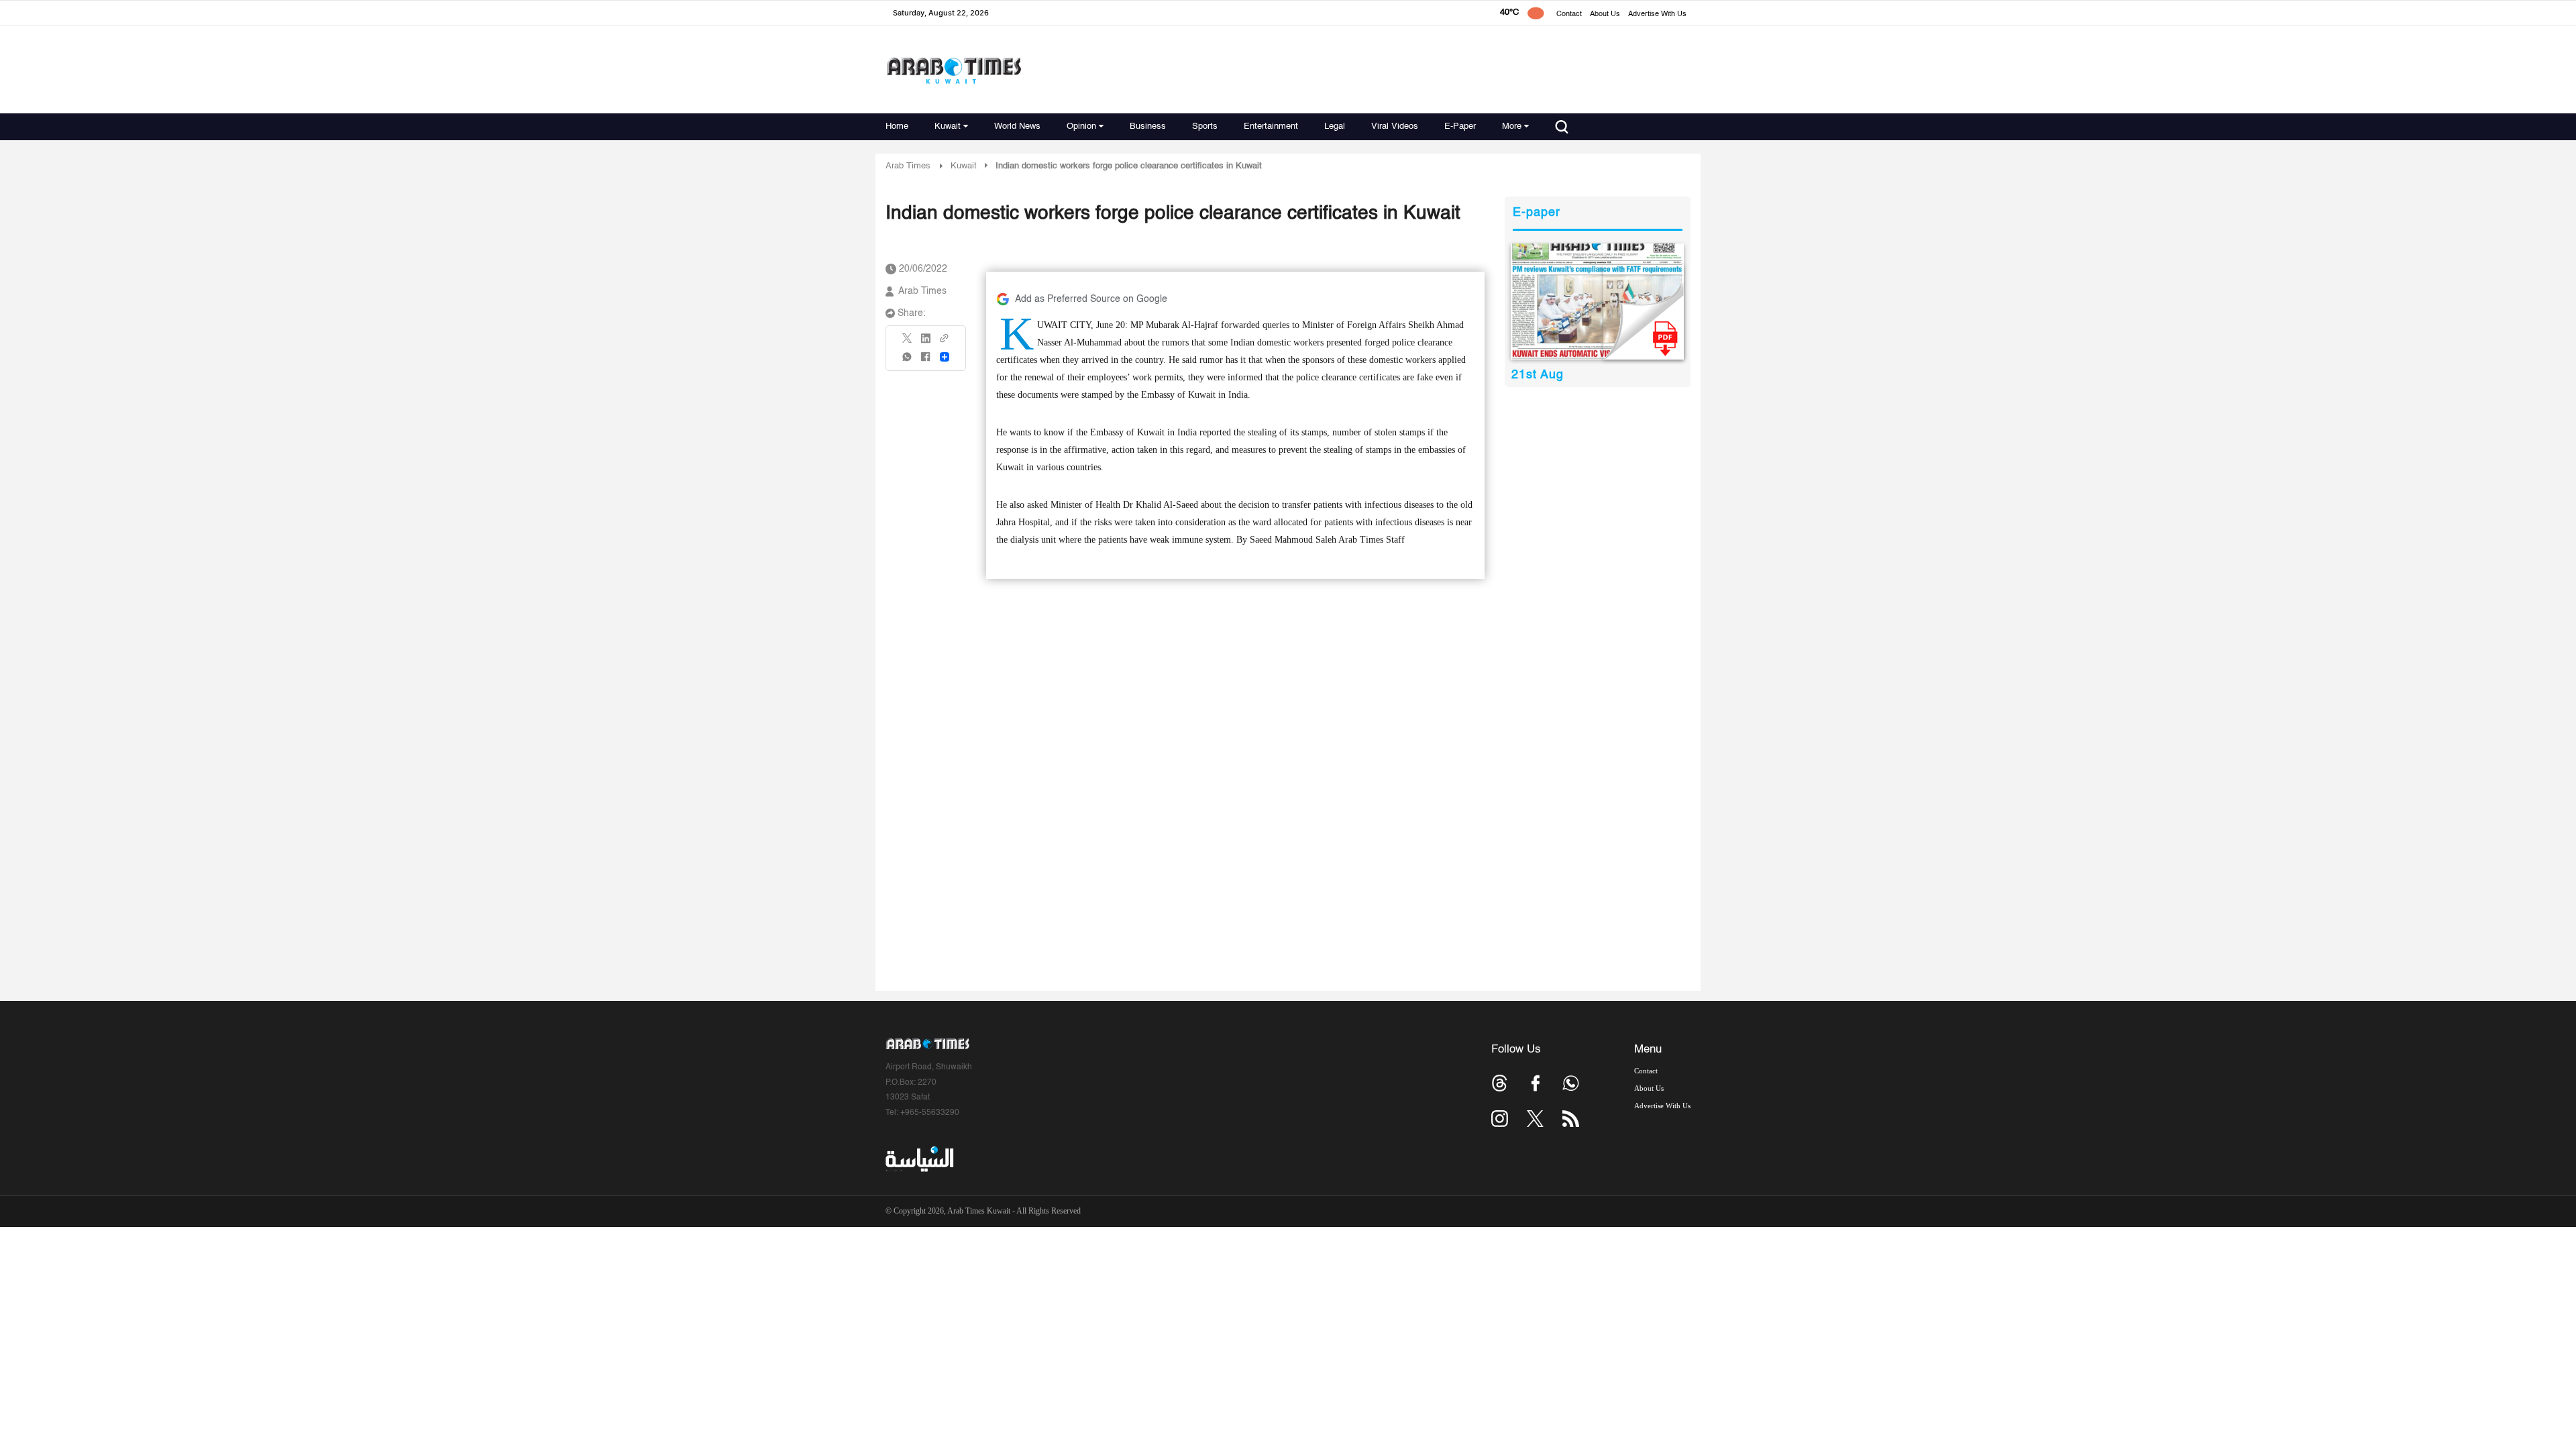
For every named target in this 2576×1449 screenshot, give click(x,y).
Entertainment (1271, 126)
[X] (908, 342)
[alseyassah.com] (919, 1159)
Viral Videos (1395, 126)
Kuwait (948, 126)
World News (1017, 126)
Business (1148, 126)
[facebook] (926, 361)
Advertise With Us (1657, 14)
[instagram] (1500, 1119)
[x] (1535, 1119)
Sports (1205, 126)
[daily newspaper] (1598, 302)
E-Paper (1460, 126)
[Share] (945, 357)
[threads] (1500, 1083)
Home (897, 126)
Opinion (1081, 126)
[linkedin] (926, 343)
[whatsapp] (908, 361)
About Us (1605, 14)
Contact (1569, 14)
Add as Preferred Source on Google (1091, 299)
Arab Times (908, 166)
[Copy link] (945, 342)
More (1512, 126)
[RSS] (1571, 1119)
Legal (1335, 126)
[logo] (954, 70)
